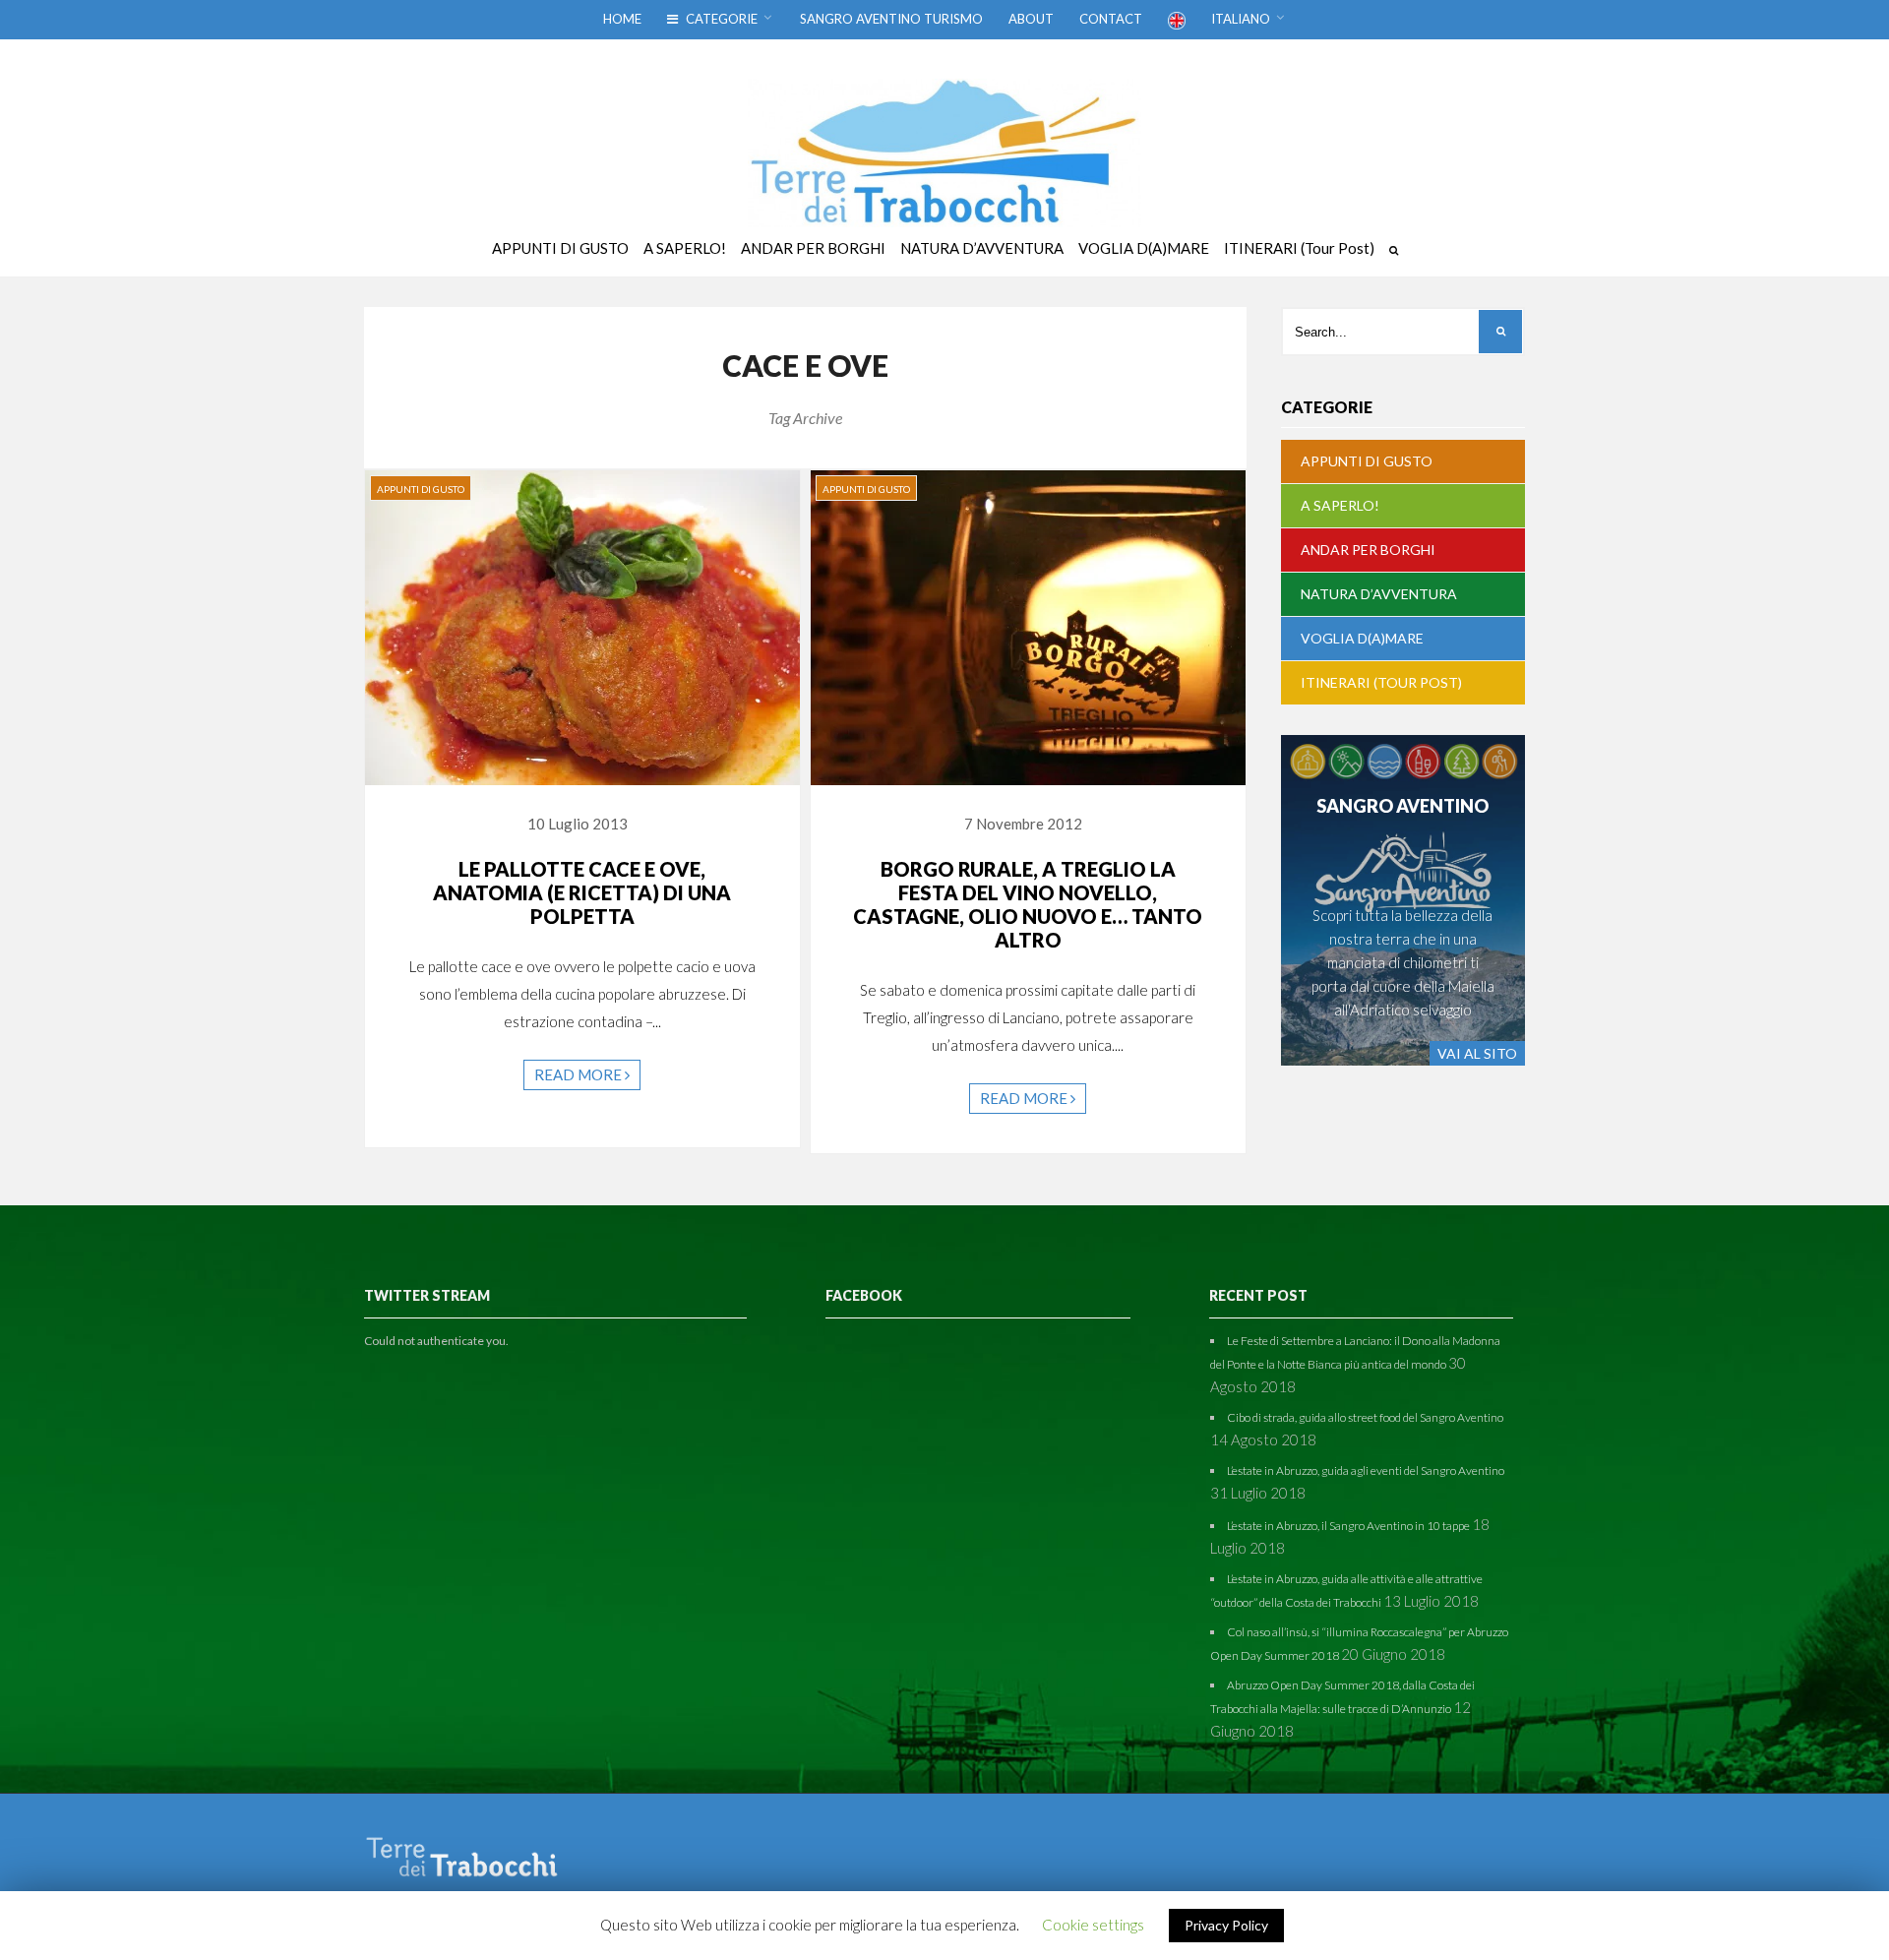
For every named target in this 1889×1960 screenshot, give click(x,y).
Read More (579, 1074)
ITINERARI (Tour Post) (1381, 682)
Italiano (1241, 19)
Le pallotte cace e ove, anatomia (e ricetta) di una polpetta (582, 892)
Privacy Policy (1226, 1925)
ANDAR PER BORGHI (1368, 550)
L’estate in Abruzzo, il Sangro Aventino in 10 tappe (1348, 1526)
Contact (1111, 19)
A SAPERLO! (1340, 505)
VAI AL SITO (1477, 1053)
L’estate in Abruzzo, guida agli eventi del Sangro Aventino (1366, 1470)
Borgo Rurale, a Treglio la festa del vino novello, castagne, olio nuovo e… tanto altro (1028, 904)
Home (622, 19)
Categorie (720, 19)
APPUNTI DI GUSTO (421, 489)
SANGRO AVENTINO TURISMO (891, 19)
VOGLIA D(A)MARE (1362, 638)
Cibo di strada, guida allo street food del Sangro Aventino (1365, 1417)
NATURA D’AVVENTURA (1379, 594)
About (1031, 19)
